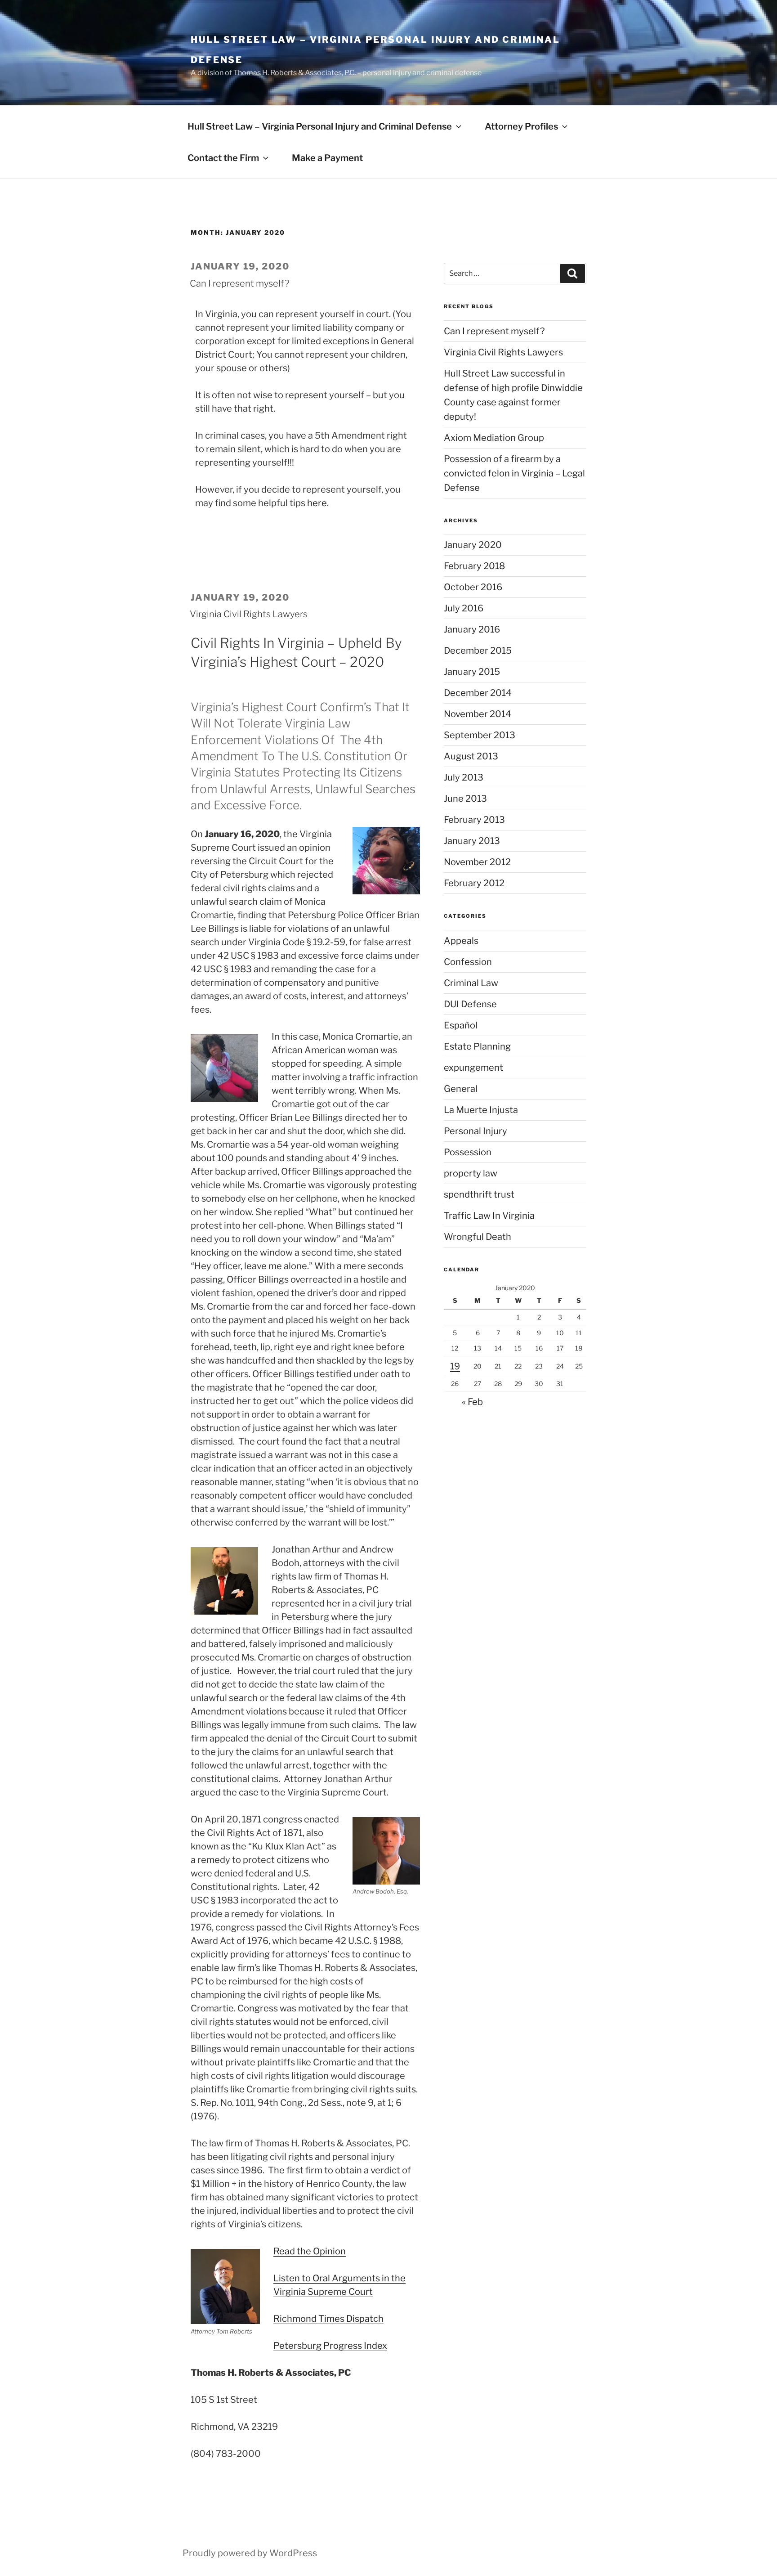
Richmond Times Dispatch (328, 2319)
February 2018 (474, 566)
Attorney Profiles (521, 126)
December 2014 (478, 693)
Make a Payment (327, 158)
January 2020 (473, 545)
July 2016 (464, 608)
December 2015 (478, 651)
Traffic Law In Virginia (489, 1216)
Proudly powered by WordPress (250, 2553)
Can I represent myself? (239, 283)
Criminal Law (471, 983)
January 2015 (472, 672)
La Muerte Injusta (481, 1110)
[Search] (572, 274)
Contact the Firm (223, 158)
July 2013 (464, 777)
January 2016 (472, 629)
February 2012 (474, 883)
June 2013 (465, 799)
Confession (468, 962)
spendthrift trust (479, 1194)
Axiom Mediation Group (494, 438)
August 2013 (471, 756)
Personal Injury (476, 1131)
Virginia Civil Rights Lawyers (249, 614)
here (317, 503)
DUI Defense (470, 1004)
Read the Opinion (310, 2251)
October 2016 (473, 587)
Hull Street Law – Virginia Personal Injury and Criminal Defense (320, 126)
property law (471, 1173)
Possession (468, 1152)
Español (461, 1025)
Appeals (461, 941)
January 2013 (472, 841)
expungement (473, 1068)
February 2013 (474, 820)
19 (455, 1366)
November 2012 (477, 862)
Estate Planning (477, 1046)
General (461, 1089)
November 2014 (478, 714)
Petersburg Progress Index (330, 2346)
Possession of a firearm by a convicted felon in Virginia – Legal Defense (514, 473)
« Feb (472, 1402)
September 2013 (480, 735)
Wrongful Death (478, 1237)
